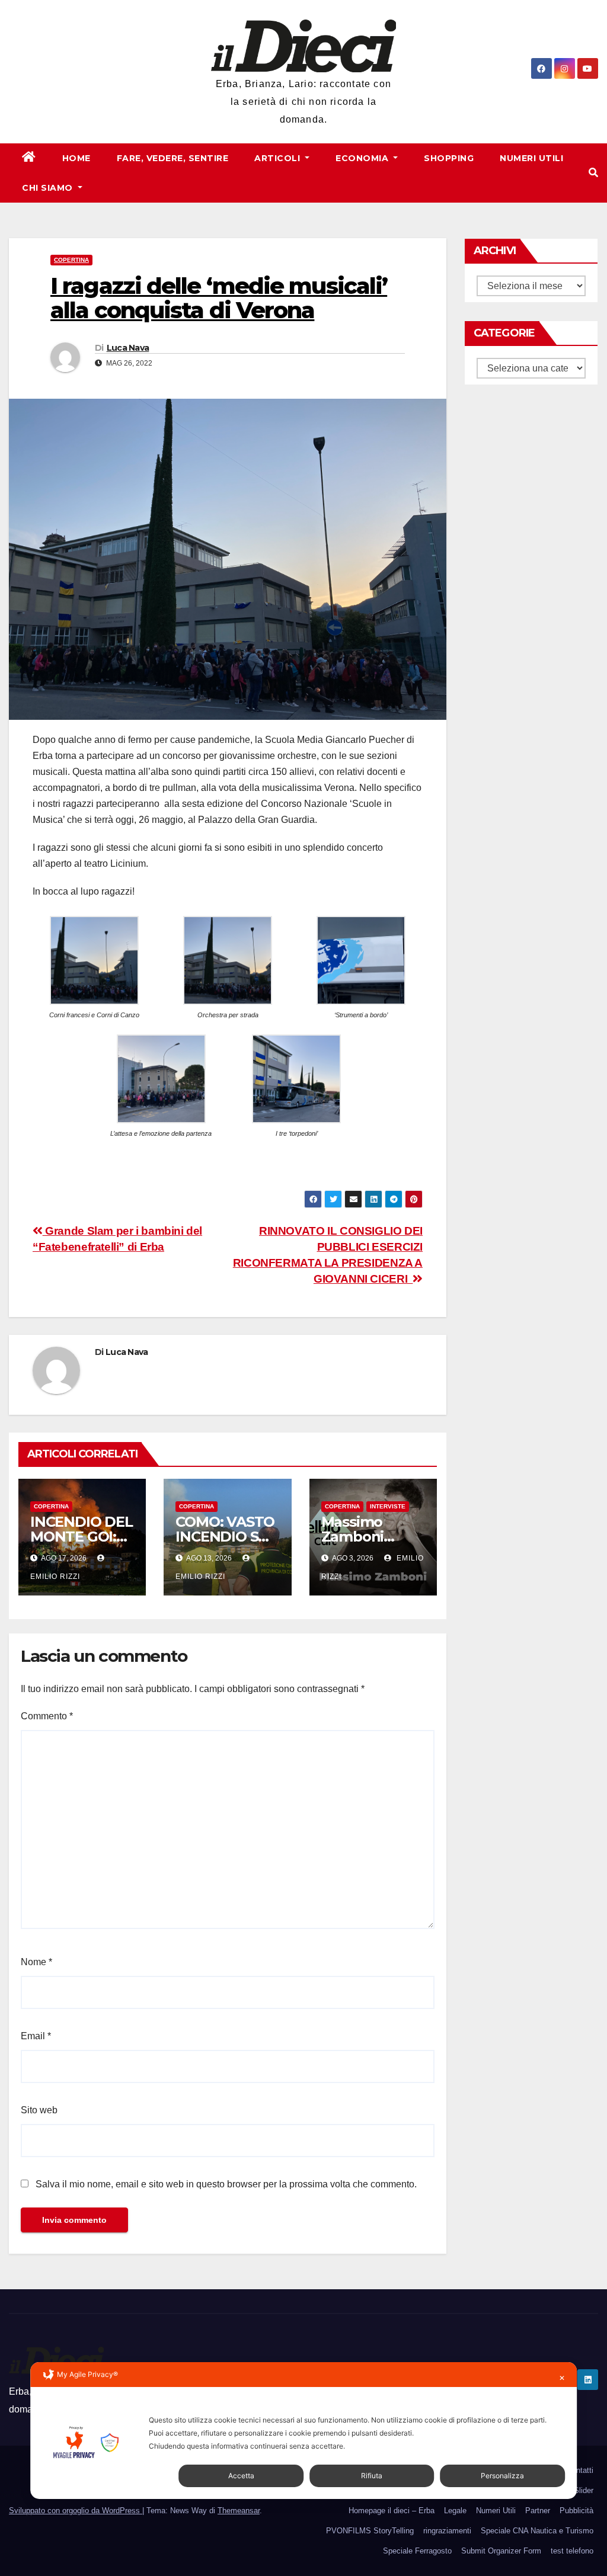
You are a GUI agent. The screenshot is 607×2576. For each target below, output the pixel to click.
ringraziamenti (447, 2531)
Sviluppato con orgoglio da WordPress (76, 2511)
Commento (47, 1716)
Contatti (580, 2470)
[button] (593, 173)
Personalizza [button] (502, 2476)
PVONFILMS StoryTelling (370, 2531)
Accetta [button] (241, 2476)
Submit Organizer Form (501, 2551)
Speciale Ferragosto (417, 2551)
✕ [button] (562, 2378)
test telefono (572, 2551)
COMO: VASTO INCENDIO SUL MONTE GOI (226, 1537)
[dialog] (303, 2431)
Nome (36, 1962)
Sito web (39, 2110)
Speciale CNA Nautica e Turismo (537, 2531)
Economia (363, 158)
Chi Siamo (49, 188)
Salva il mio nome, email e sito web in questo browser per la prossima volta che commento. (226, 2184)
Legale (455, 2511)
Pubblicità (576, 2511)
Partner (538, 2511)
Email (36, 2036)
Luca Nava (128, 348)
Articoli (279, 158)
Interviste (388, 1506)
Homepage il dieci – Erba (392, 2511)
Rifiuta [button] (372, 2476)
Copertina (71, 260)
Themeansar (239, 2511)
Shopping (449, 158)
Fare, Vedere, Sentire (173, 158)
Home (76, 158)
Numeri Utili (531, 158)
